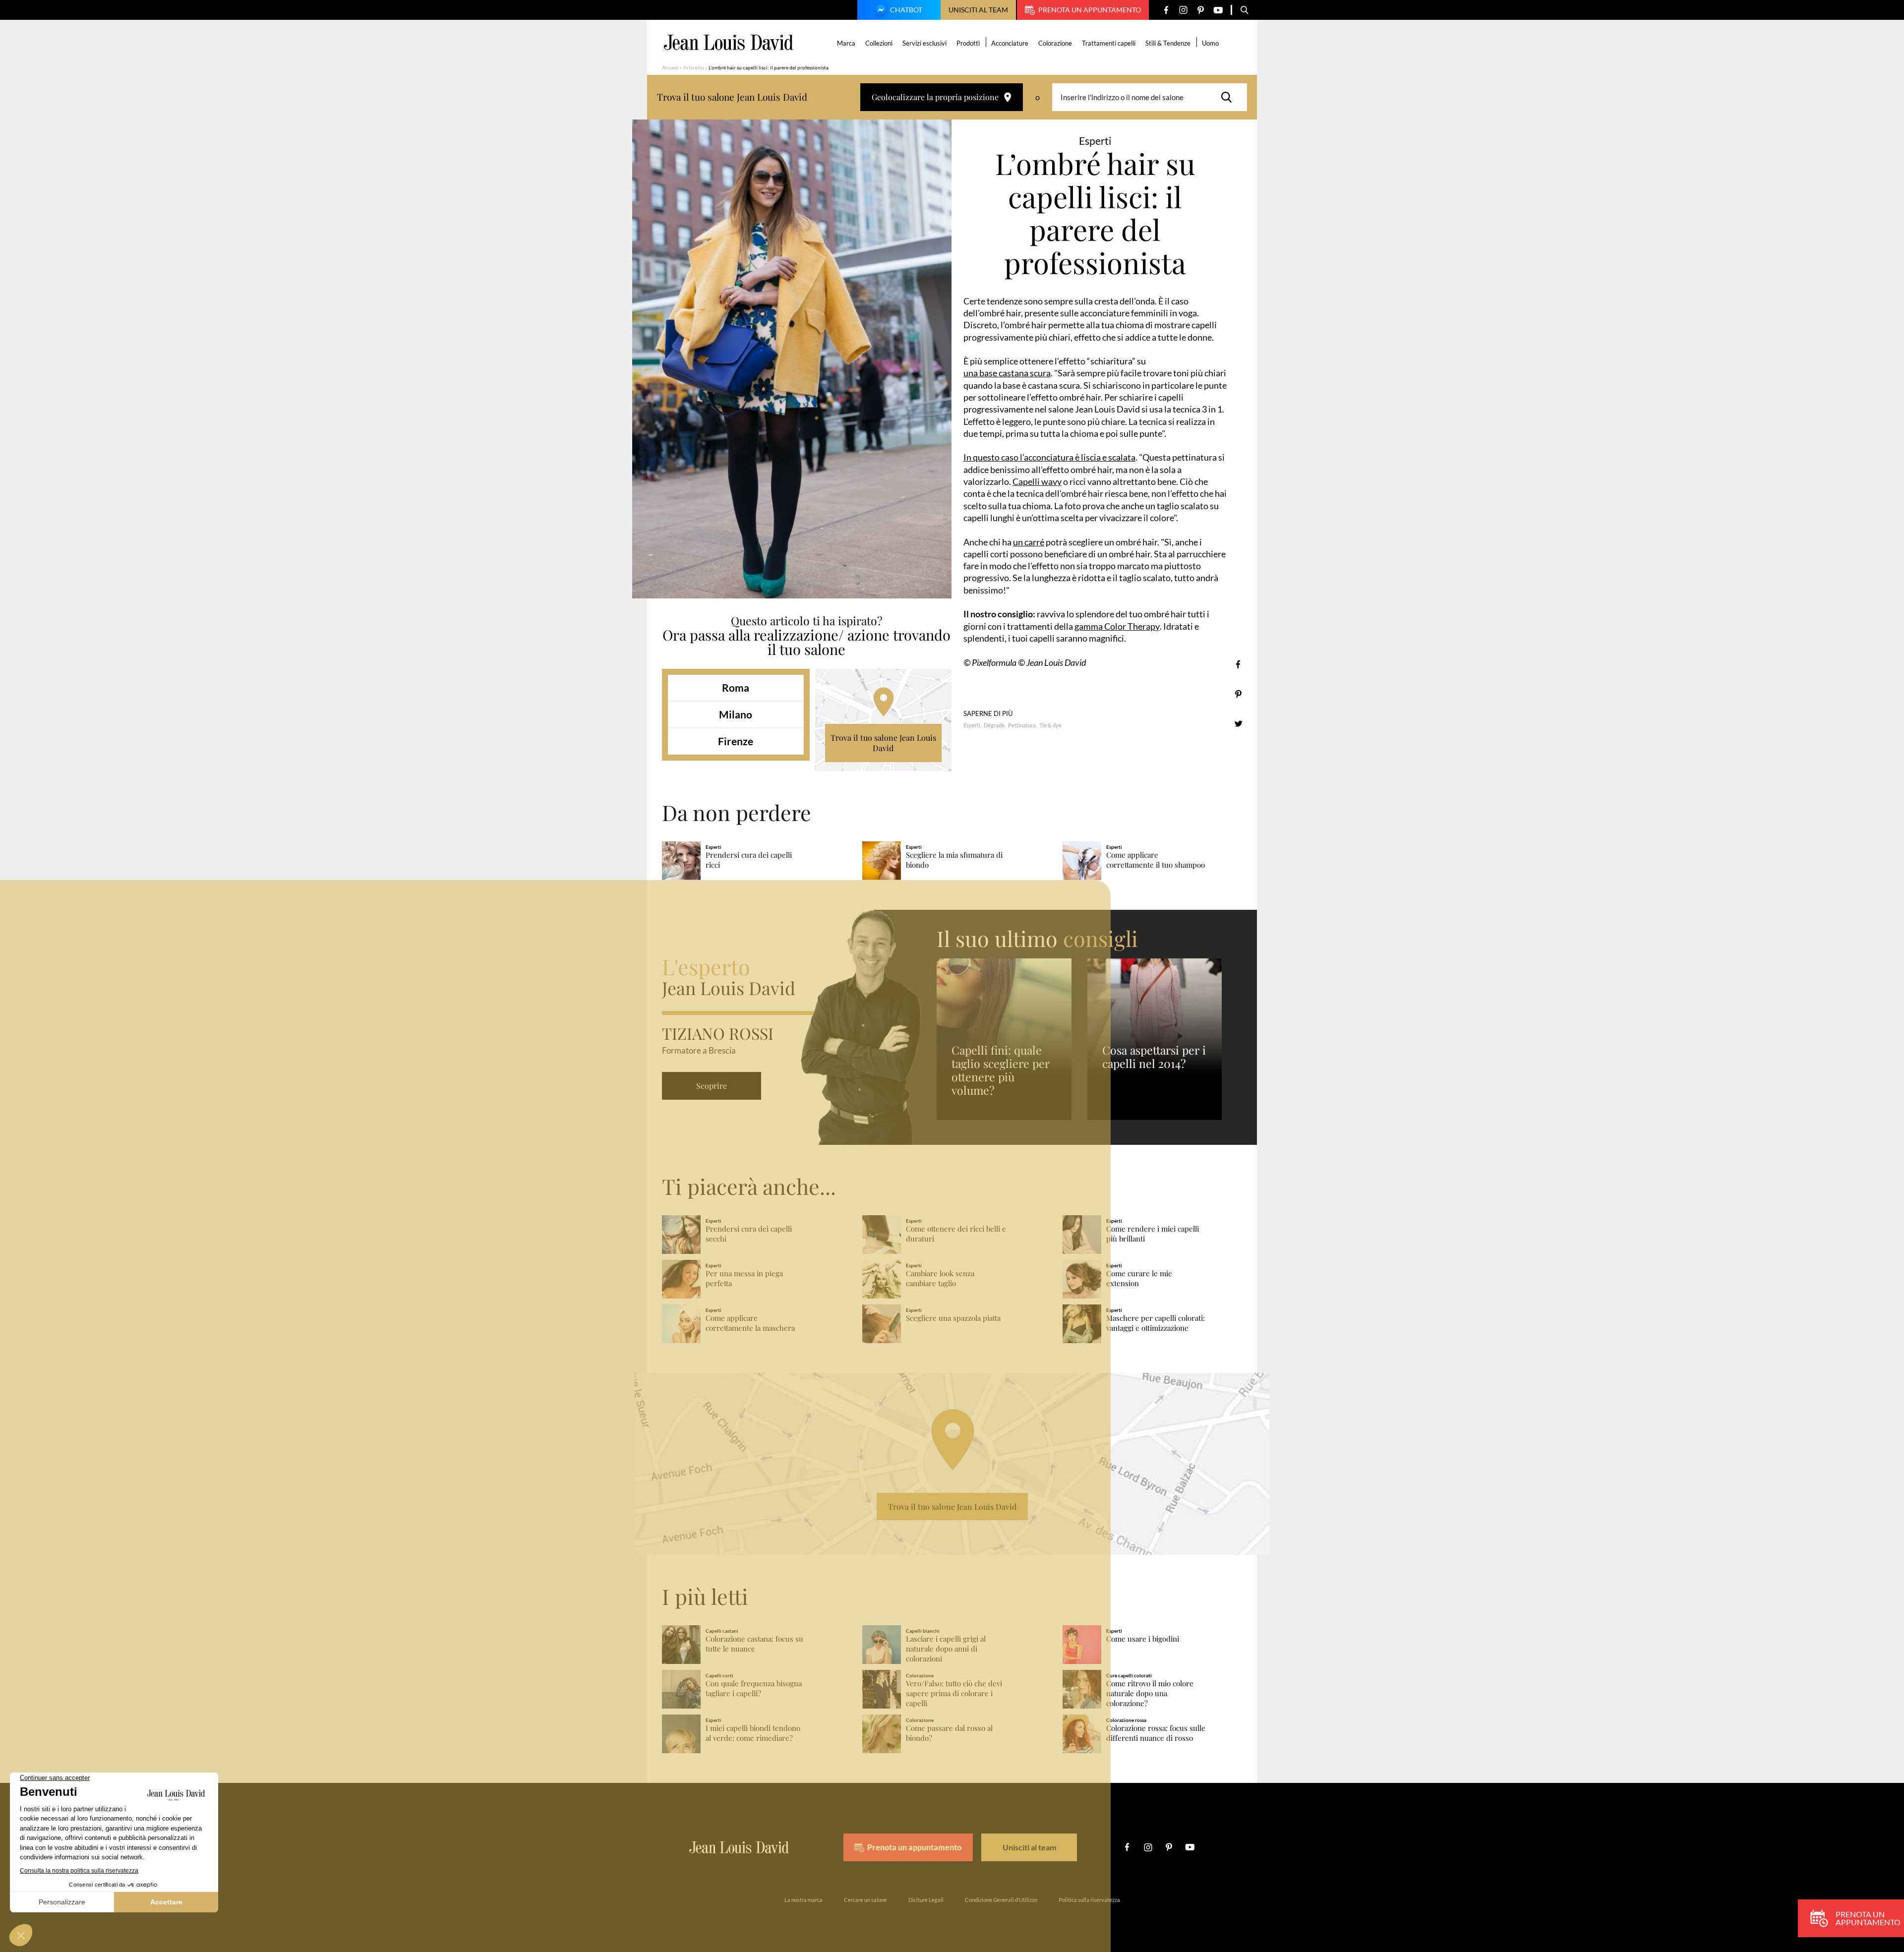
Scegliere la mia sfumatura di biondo (954, 860)
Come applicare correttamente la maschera (750, 1323)
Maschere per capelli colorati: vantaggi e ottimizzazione (1156, 1323)
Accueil (670, 67)
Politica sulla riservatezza (1089, 1900)
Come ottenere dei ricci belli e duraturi (956, 1234)
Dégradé (994, 725)
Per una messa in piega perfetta (744, 1278)
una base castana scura (1007, 373)
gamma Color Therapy (1117, 626)
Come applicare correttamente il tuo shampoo (1156, 860)
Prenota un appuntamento (1090, 10)
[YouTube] (1218, 10)
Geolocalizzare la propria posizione (935, 97)
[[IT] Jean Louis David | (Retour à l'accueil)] (729, 42)
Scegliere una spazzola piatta (953, 1318)
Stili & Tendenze (1168, 43)
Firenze (736, 741)
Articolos (694, 67)
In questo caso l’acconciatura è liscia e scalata (1049, 457)
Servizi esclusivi (924, 43)
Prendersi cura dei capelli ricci (749, 860)
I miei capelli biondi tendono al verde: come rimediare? (753, 1733)
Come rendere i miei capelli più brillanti (1153, 1234)
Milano (736, 714)
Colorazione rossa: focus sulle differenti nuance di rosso (1156, 1733)
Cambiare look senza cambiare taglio (940, 1278)
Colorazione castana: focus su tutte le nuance (754, 1644)
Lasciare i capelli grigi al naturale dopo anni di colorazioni (946, 1649)
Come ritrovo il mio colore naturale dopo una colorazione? (1150, 1693)
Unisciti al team (978, 10)
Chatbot (906, 10)
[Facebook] (1166, 10)
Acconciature (1010, 43)
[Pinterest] (1201, 10)
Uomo (1210, 43)
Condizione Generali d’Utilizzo (1001, 1900)
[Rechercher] (1229, 97)
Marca (846, 43)
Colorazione (1055, 43)
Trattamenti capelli (1109, 43)
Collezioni (879, 43)
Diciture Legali (926, 1900)
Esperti (972, 725)
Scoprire (712, 1086)
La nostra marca (803, 1900)
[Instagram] (1183, 10)
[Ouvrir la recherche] (1245, 10)
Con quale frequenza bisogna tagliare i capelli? (754, 1688)
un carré (1029, 542)
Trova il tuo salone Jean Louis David (883, 743)
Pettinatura (1022, 725)
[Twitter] (1238, 724)
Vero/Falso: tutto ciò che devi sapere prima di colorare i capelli (954, 1693)
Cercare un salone (865, 1900)
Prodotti (968, 43)
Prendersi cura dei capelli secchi (749, 1234)
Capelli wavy (1037, 481)
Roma (736, 687)
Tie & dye (1050, 725)
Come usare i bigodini (1143, 1639)
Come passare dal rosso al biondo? (949, 1733)
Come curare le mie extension (1139, 1278)
